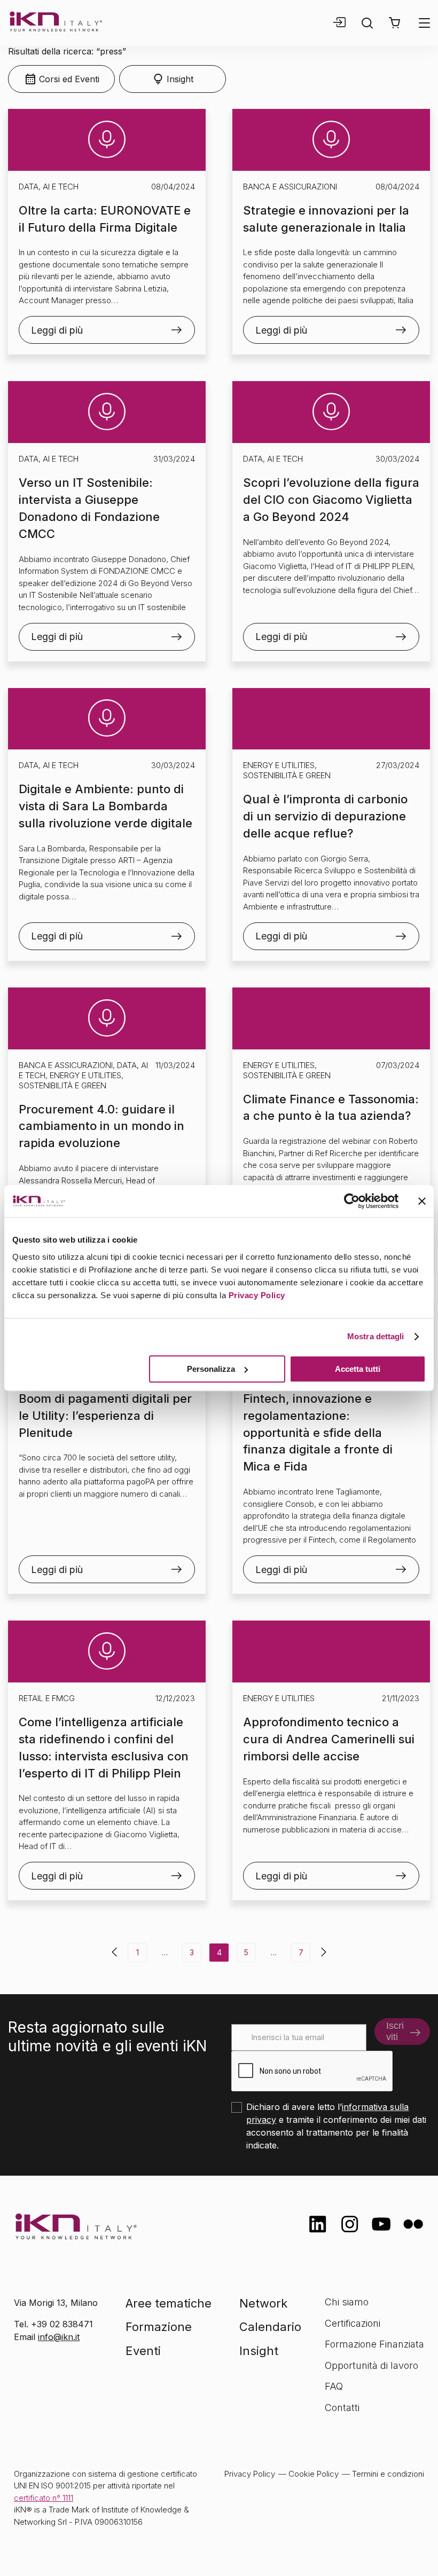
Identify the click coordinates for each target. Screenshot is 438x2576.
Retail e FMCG (47, 1698)
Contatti (342, 2408)
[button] (394, 23)
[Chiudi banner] (422, 1201)
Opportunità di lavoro (371, 2365)
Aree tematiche (169, 2303)
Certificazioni (353, 2323)
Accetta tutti (358, 1369)
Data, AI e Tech (49, 187)
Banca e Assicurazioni (290, 187)
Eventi (143, 2351)
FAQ (334, 2386)
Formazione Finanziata (374, 2344)
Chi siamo (347, 2302)
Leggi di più (57, 330)
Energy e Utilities (279, 765)
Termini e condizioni (388, 2474)
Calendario (270, 2327)
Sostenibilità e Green (287, 775)
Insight (259, 2351)
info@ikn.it (59, 2337)
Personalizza (211, 1369)
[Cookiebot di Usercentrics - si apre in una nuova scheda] (352, 1201)
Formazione (159, 2327)
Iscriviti (395, 2031)
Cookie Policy (314, 2474)
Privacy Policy (257, 1295)
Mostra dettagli (376, 1336)
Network (263, 2303)
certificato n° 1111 (44, 2498)
